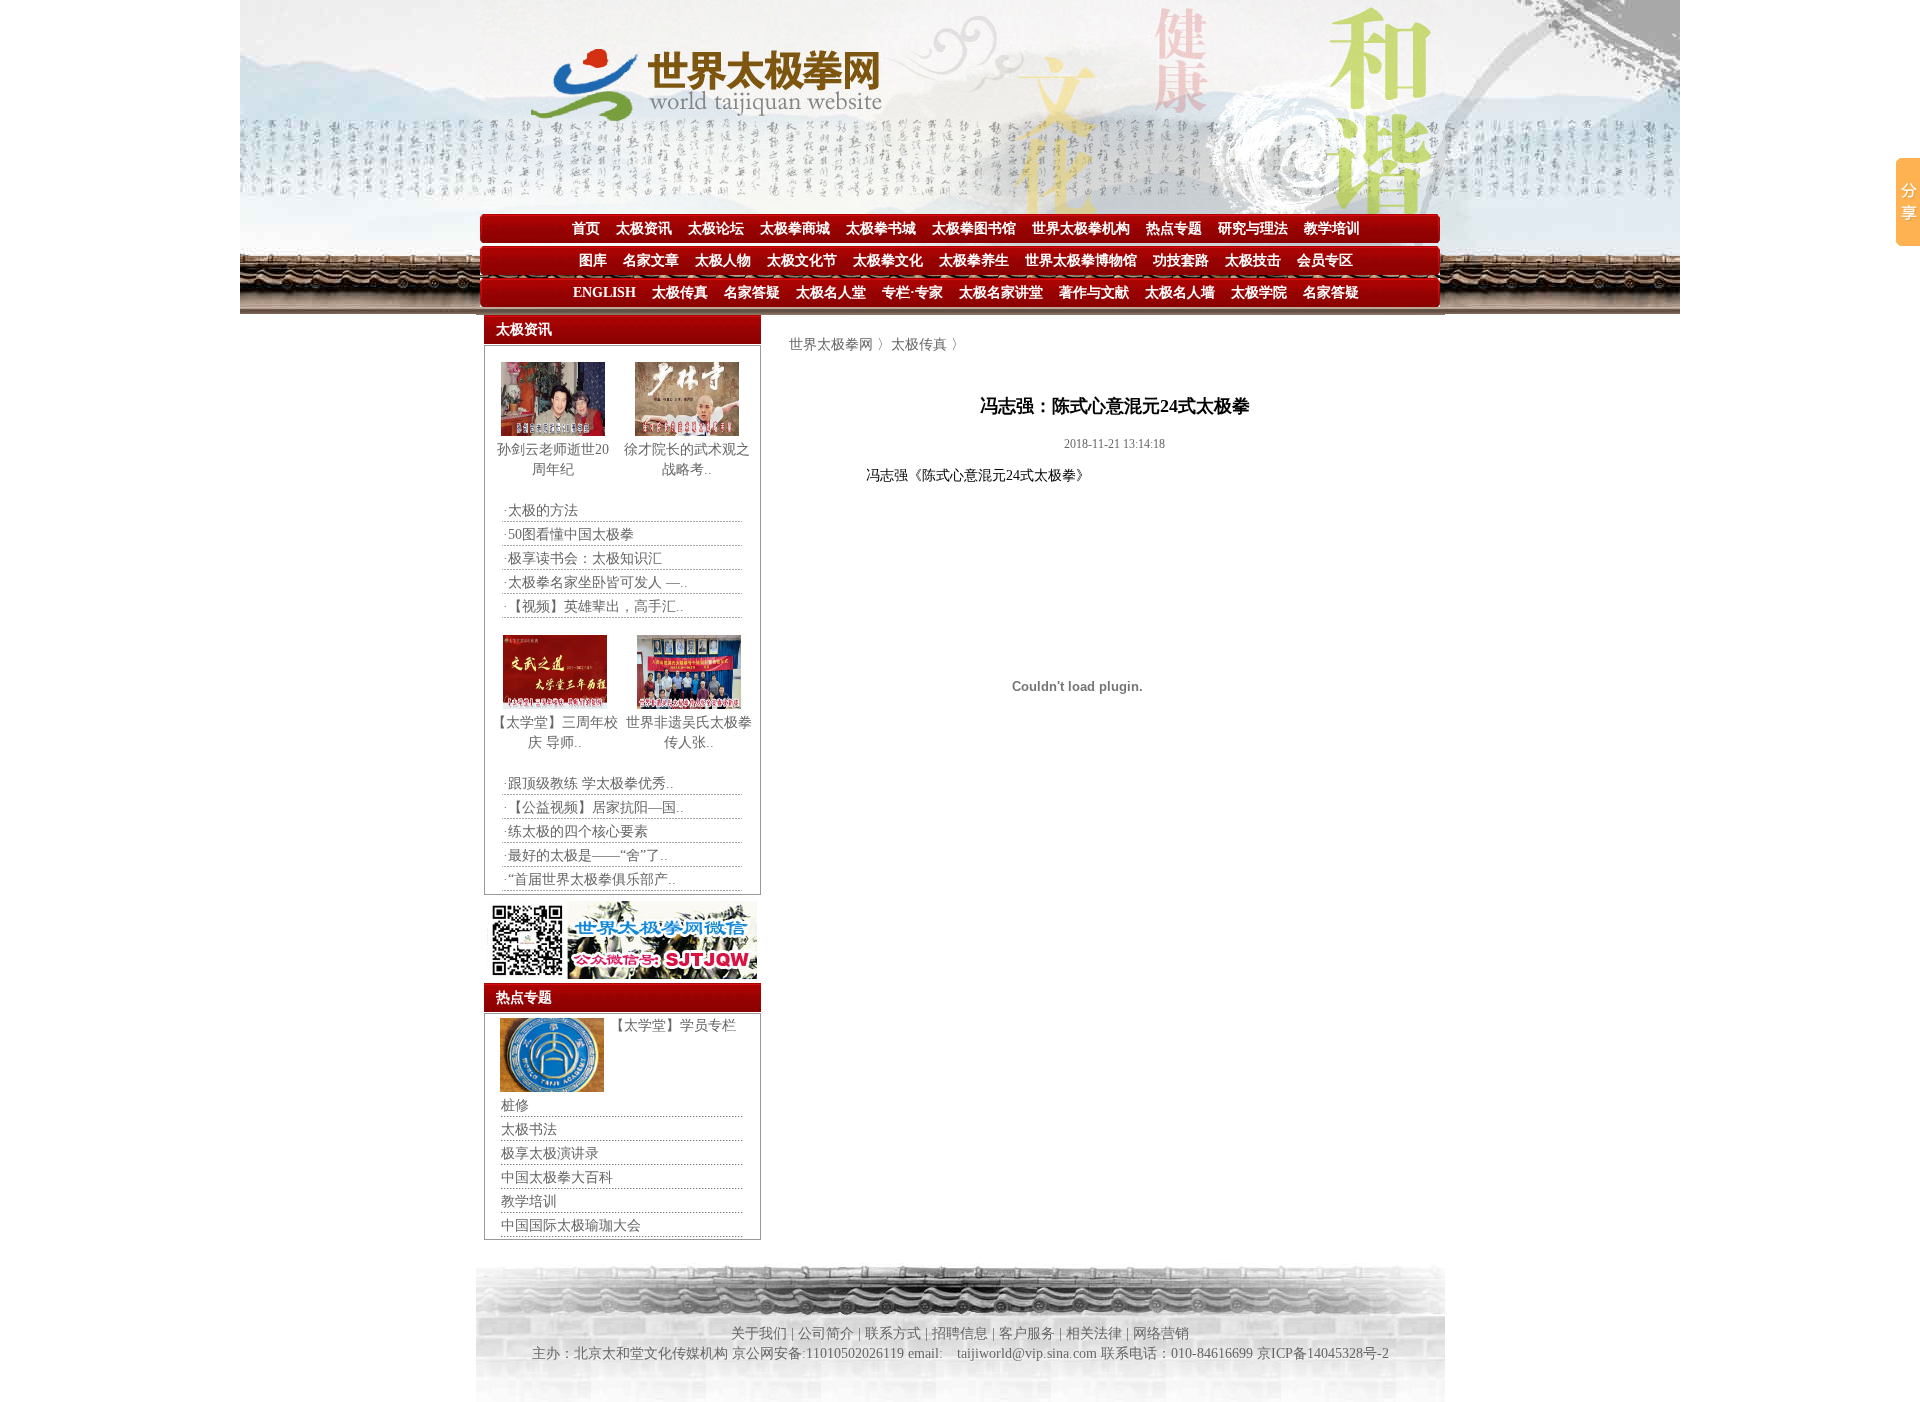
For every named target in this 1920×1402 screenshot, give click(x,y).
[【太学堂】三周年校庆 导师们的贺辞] (555, 704)
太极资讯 (644, 228)
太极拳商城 (795, 228)
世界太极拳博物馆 (1081, 260)
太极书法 (529, 1129)
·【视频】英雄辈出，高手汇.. (593, 606)
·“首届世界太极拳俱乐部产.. (589, 879)
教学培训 (1332, 228)
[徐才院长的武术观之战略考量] (687, 431)
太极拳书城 (881, 228)
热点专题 (1174, 228)
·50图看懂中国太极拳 (568, 534)
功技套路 (1181, 260)
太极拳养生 (974, 260)
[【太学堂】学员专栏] (552, 1087)
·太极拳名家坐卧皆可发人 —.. (595, 582)
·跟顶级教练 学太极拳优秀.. (588, 783)
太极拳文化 (888, 260)
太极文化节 (802, 260)
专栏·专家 (912, 292)
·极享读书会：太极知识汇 (582, 558)
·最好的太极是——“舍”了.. (585, 855)
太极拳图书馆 (974, 228)
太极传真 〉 (928, 344)
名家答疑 (752, 292)
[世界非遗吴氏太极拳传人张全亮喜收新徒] (689, 704)
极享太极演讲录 (550, 1153)
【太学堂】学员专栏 (673, 1025)
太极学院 (1259, 292)
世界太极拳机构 (1081, 228)
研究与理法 (1253, 228)
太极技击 (1253, 260)
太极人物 (723, 260)
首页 (586, 228)
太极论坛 (716, 228)
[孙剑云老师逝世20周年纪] (553, 431)
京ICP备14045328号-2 (1323, 1353)
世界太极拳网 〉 (840, 344)
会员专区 (1325, 260)
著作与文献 (1094, 292)
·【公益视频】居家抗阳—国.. (593, 807)
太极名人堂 (831, 292)
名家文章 (651, 260)
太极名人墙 (1180, 292)
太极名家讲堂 (1001, 292)
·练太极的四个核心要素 (575, 831)
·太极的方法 (540, 510)
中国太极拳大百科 (557, 1177)
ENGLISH (604, 292)
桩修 (515, 1105)
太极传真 (680, 292)
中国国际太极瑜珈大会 (571, 1225)
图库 (593, 260)
